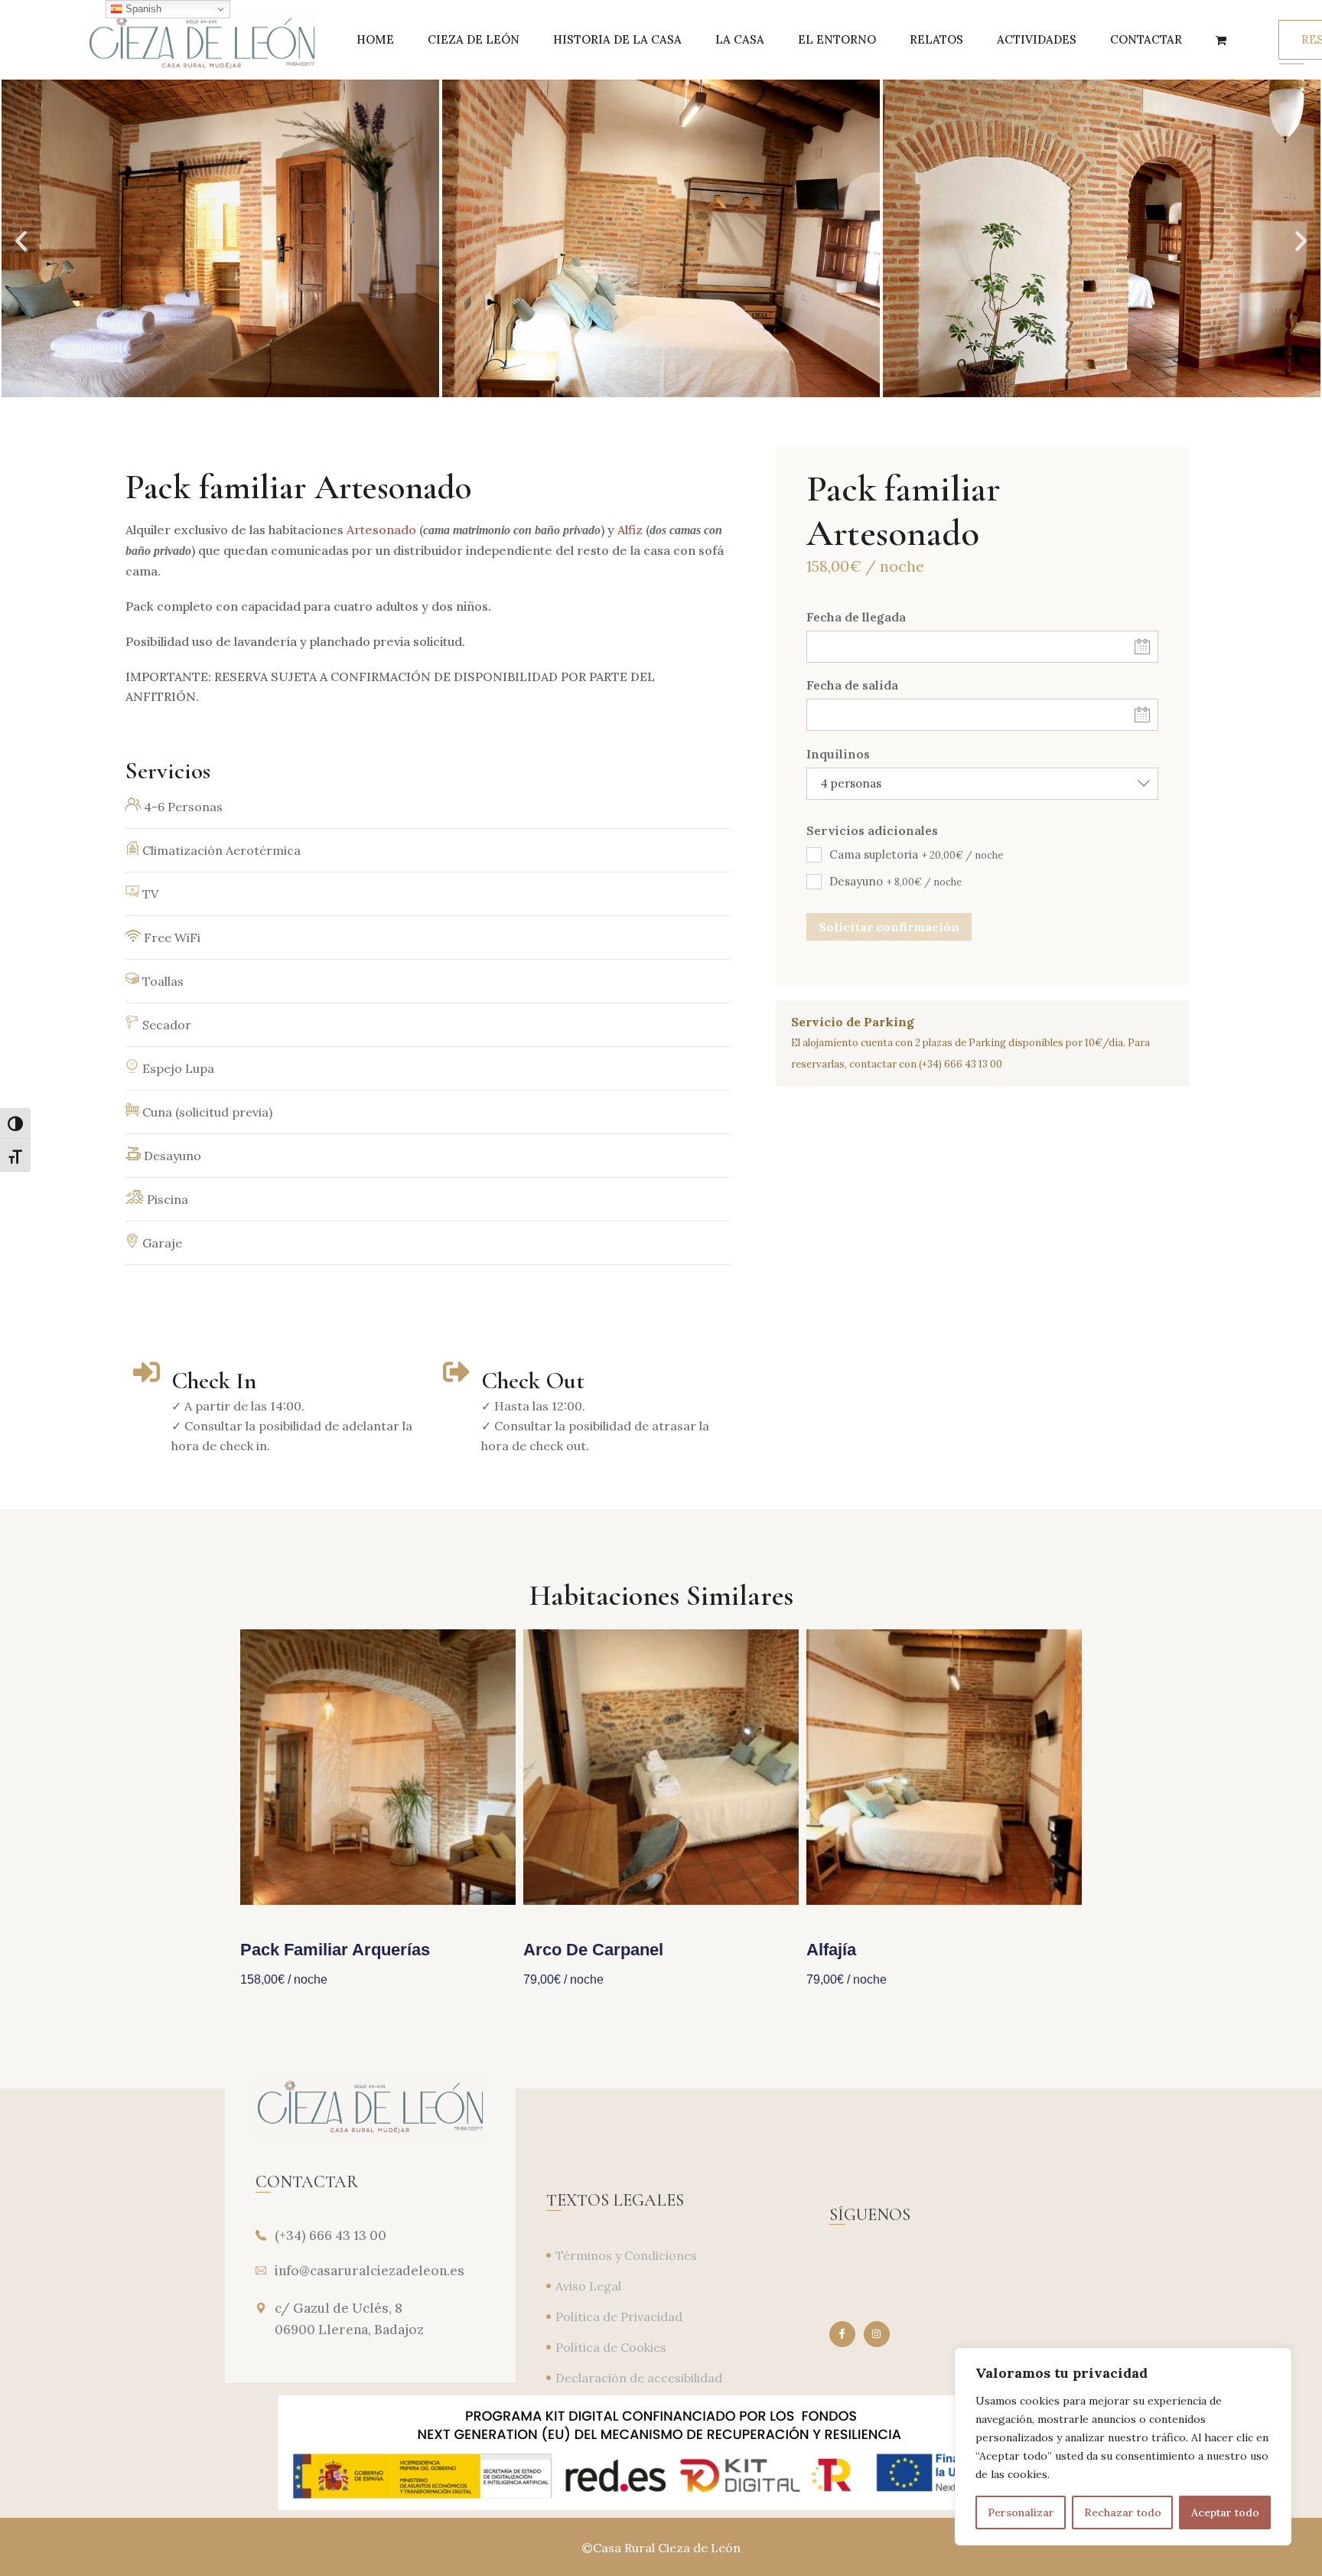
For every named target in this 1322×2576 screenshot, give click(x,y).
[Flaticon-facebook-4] (842, 2334)
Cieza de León (474, 39)
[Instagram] (877, 2334)
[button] (21, 241)
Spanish (142, 9)
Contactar (1146, 39)
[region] (1123, 2447)
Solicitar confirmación (889, 927)
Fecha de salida (852, 685)
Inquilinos (838, 754)
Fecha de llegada (856, 617)
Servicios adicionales (872, 830)
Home (375, 39)
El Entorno (837, 39)
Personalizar (1021, 2512)
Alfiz (630, 530)
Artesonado (381, 530)
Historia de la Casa (617, 39)
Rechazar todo (1123, 2512)
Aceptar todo (1225, 2512)
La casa (740, 39)
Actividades (1037, 39)
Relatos (936, 39)
